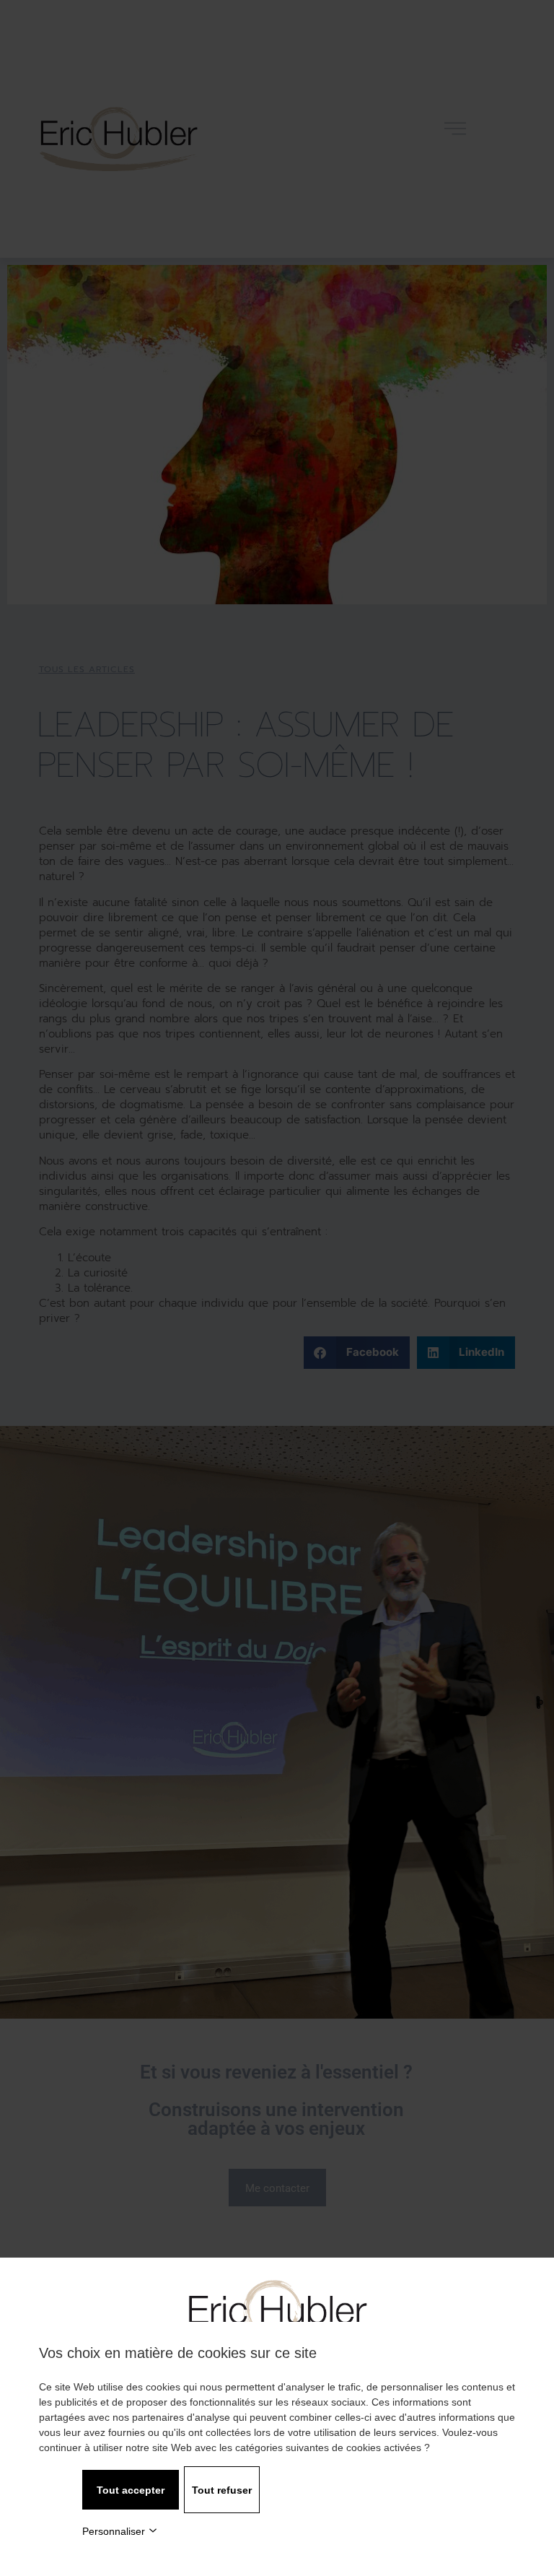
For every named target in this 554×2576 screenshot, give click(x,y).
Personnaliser (114, 2531)
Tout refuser (222, 2490)
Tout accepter (131, 2490)
